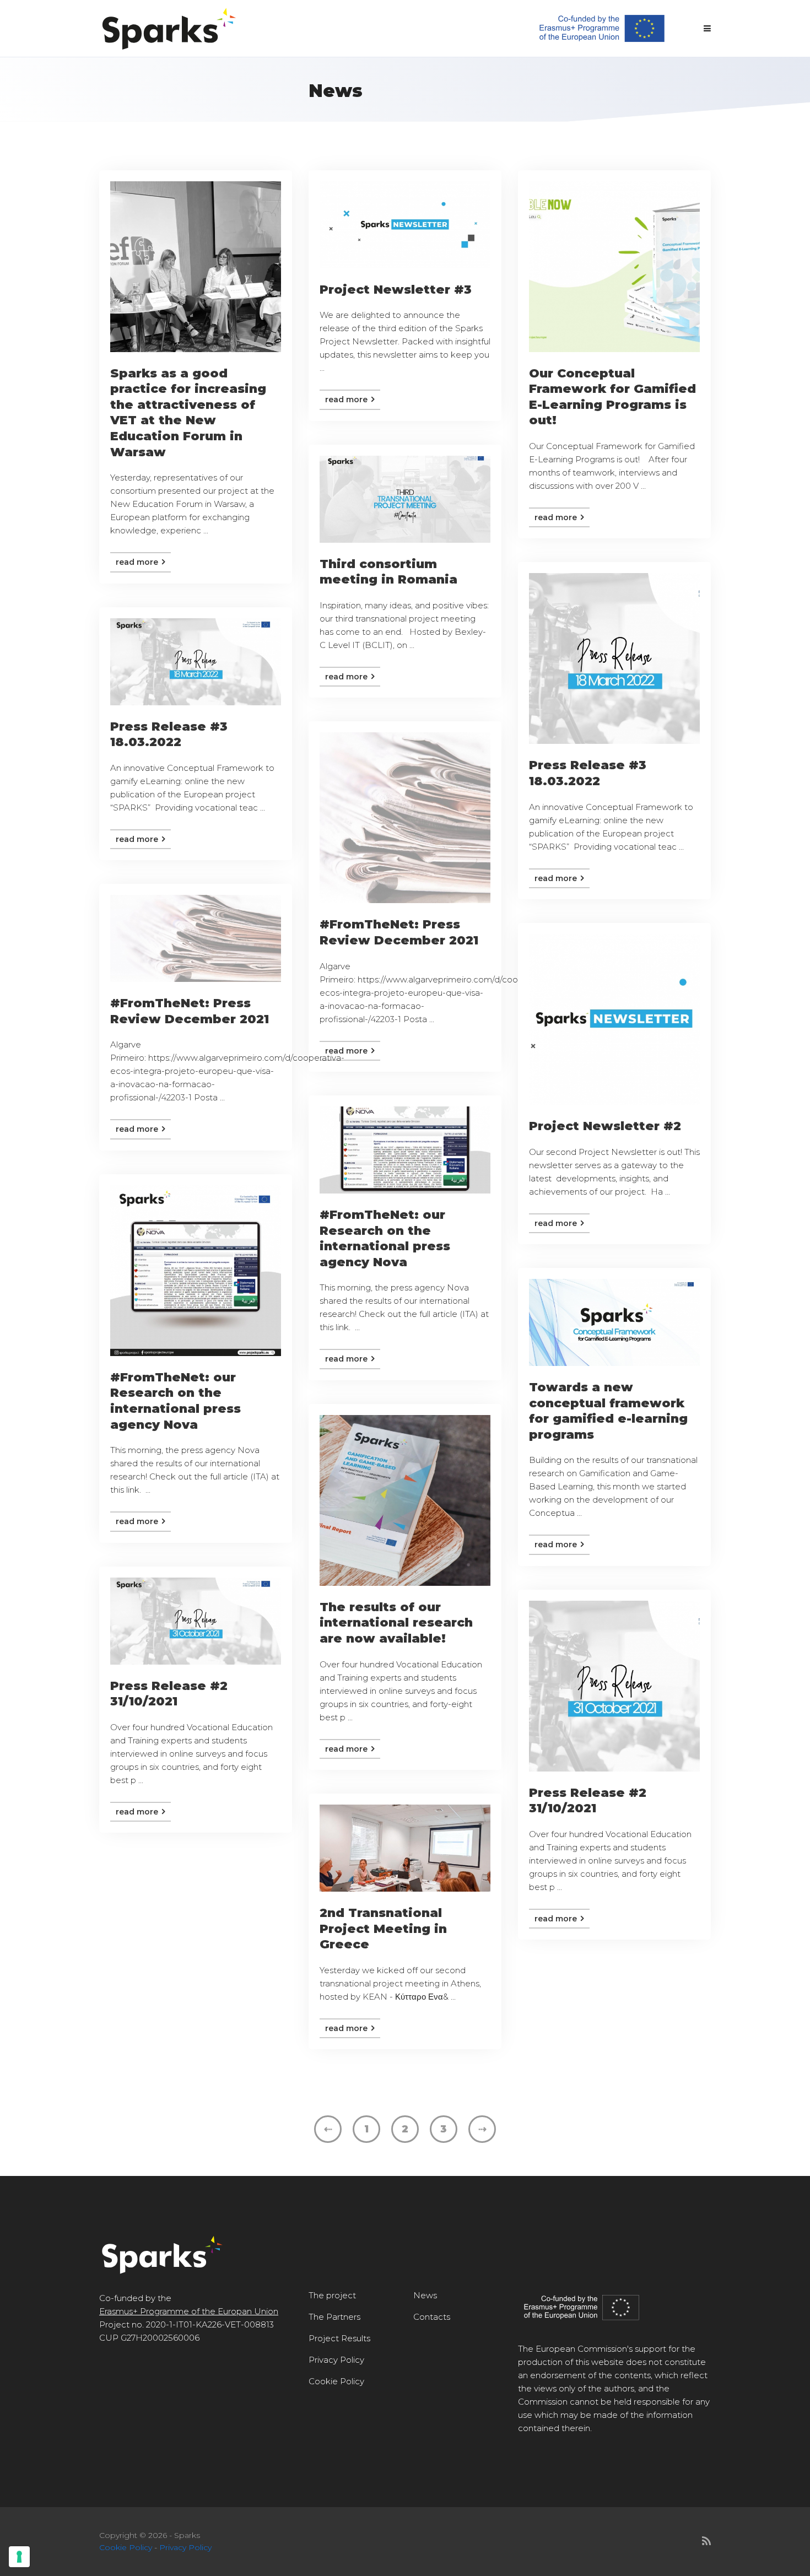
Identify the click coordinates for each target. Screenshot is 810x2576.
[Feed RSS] (706, 2541)
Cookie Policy (336, 2381)
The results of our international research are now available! (396, 1623)
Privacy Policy (336, 2360)
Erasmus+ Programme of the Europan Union (189, 2311)
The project (332, 2295)
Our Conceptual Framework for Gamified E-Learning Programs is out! (612, 397)
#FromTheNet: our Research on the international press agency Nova (385, 1238)
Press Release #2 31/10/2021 (169, 1694)
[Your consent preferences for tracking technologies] (19, 2557)
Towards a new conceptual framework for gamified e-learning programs (608, 1411)
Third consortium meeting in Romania (388, 572)
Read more (138, 562)
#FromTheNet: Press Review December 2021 (399, 932)
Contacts (432, 2317)
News (425, 2295)
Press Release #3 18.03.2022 (588, 773)
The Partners (334, 2317)
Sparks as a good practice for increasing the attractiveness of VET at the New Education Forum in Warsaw (188, 413)
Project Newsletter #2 (605, 1126)
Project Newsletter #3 (396, 290)
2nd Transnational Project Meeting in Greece (383, 1929)
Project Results (339, 2338)
